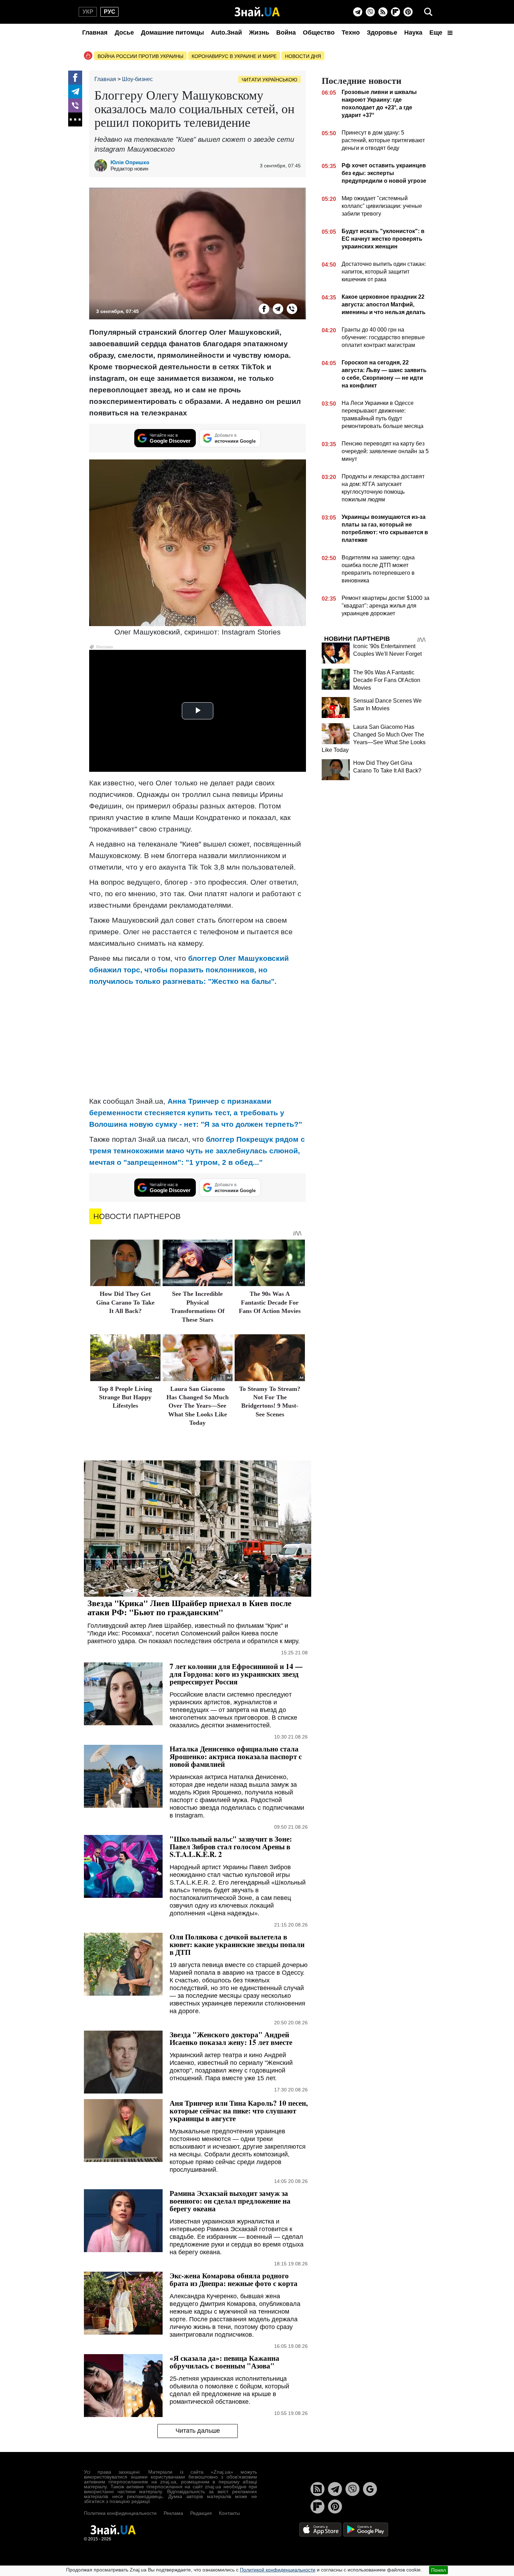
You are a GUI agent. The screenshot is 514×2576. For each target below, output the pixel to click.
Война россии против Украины (140, 56)
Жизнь (259, 32)
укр (88, 12)
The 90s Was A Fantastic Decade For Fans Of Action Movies (270, 1302)
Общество (319, 32)
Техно (351, 32)
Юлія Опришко (130, 162)
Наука (413, 32)
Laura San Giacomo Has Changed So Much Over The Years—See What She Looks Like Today (198, 1406)
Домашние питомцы (172, 32)
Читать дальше (198, 2431)
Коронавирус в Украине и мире (234, 56)
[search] (428, 12)
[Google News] (370, 2489)
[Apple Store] (321, 2529)
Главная (95, 32)
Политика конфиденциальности (120, 2513)
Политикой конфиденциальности (278, 2570)
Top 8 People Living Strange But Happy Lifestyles (125, 1397)
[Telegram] (358, 12)
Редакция (201, 2513)
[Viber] (370, 12)
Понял (438, 2570)
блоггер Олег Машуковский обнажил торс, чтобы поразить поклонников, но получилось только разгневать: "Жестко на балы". (189, 970)
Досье (124, 32)
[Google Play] (366, 2529)
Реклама (173, 2513)
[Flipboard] (395, 12)
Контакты (229, 2513)
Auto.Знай (226, 32)
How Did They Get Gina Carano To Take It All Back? (125, 1302)
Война (286, 32)
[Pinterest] (408, 12)
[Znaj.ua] (257, 12)
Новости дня (303, 56)
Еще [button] (437, 32)
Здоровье (382, 32)
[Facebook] (75, 78)
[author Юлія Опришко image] (102, 166)
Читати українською (269, 80)
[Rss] (383, 12)
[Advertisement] (198, 1041)
